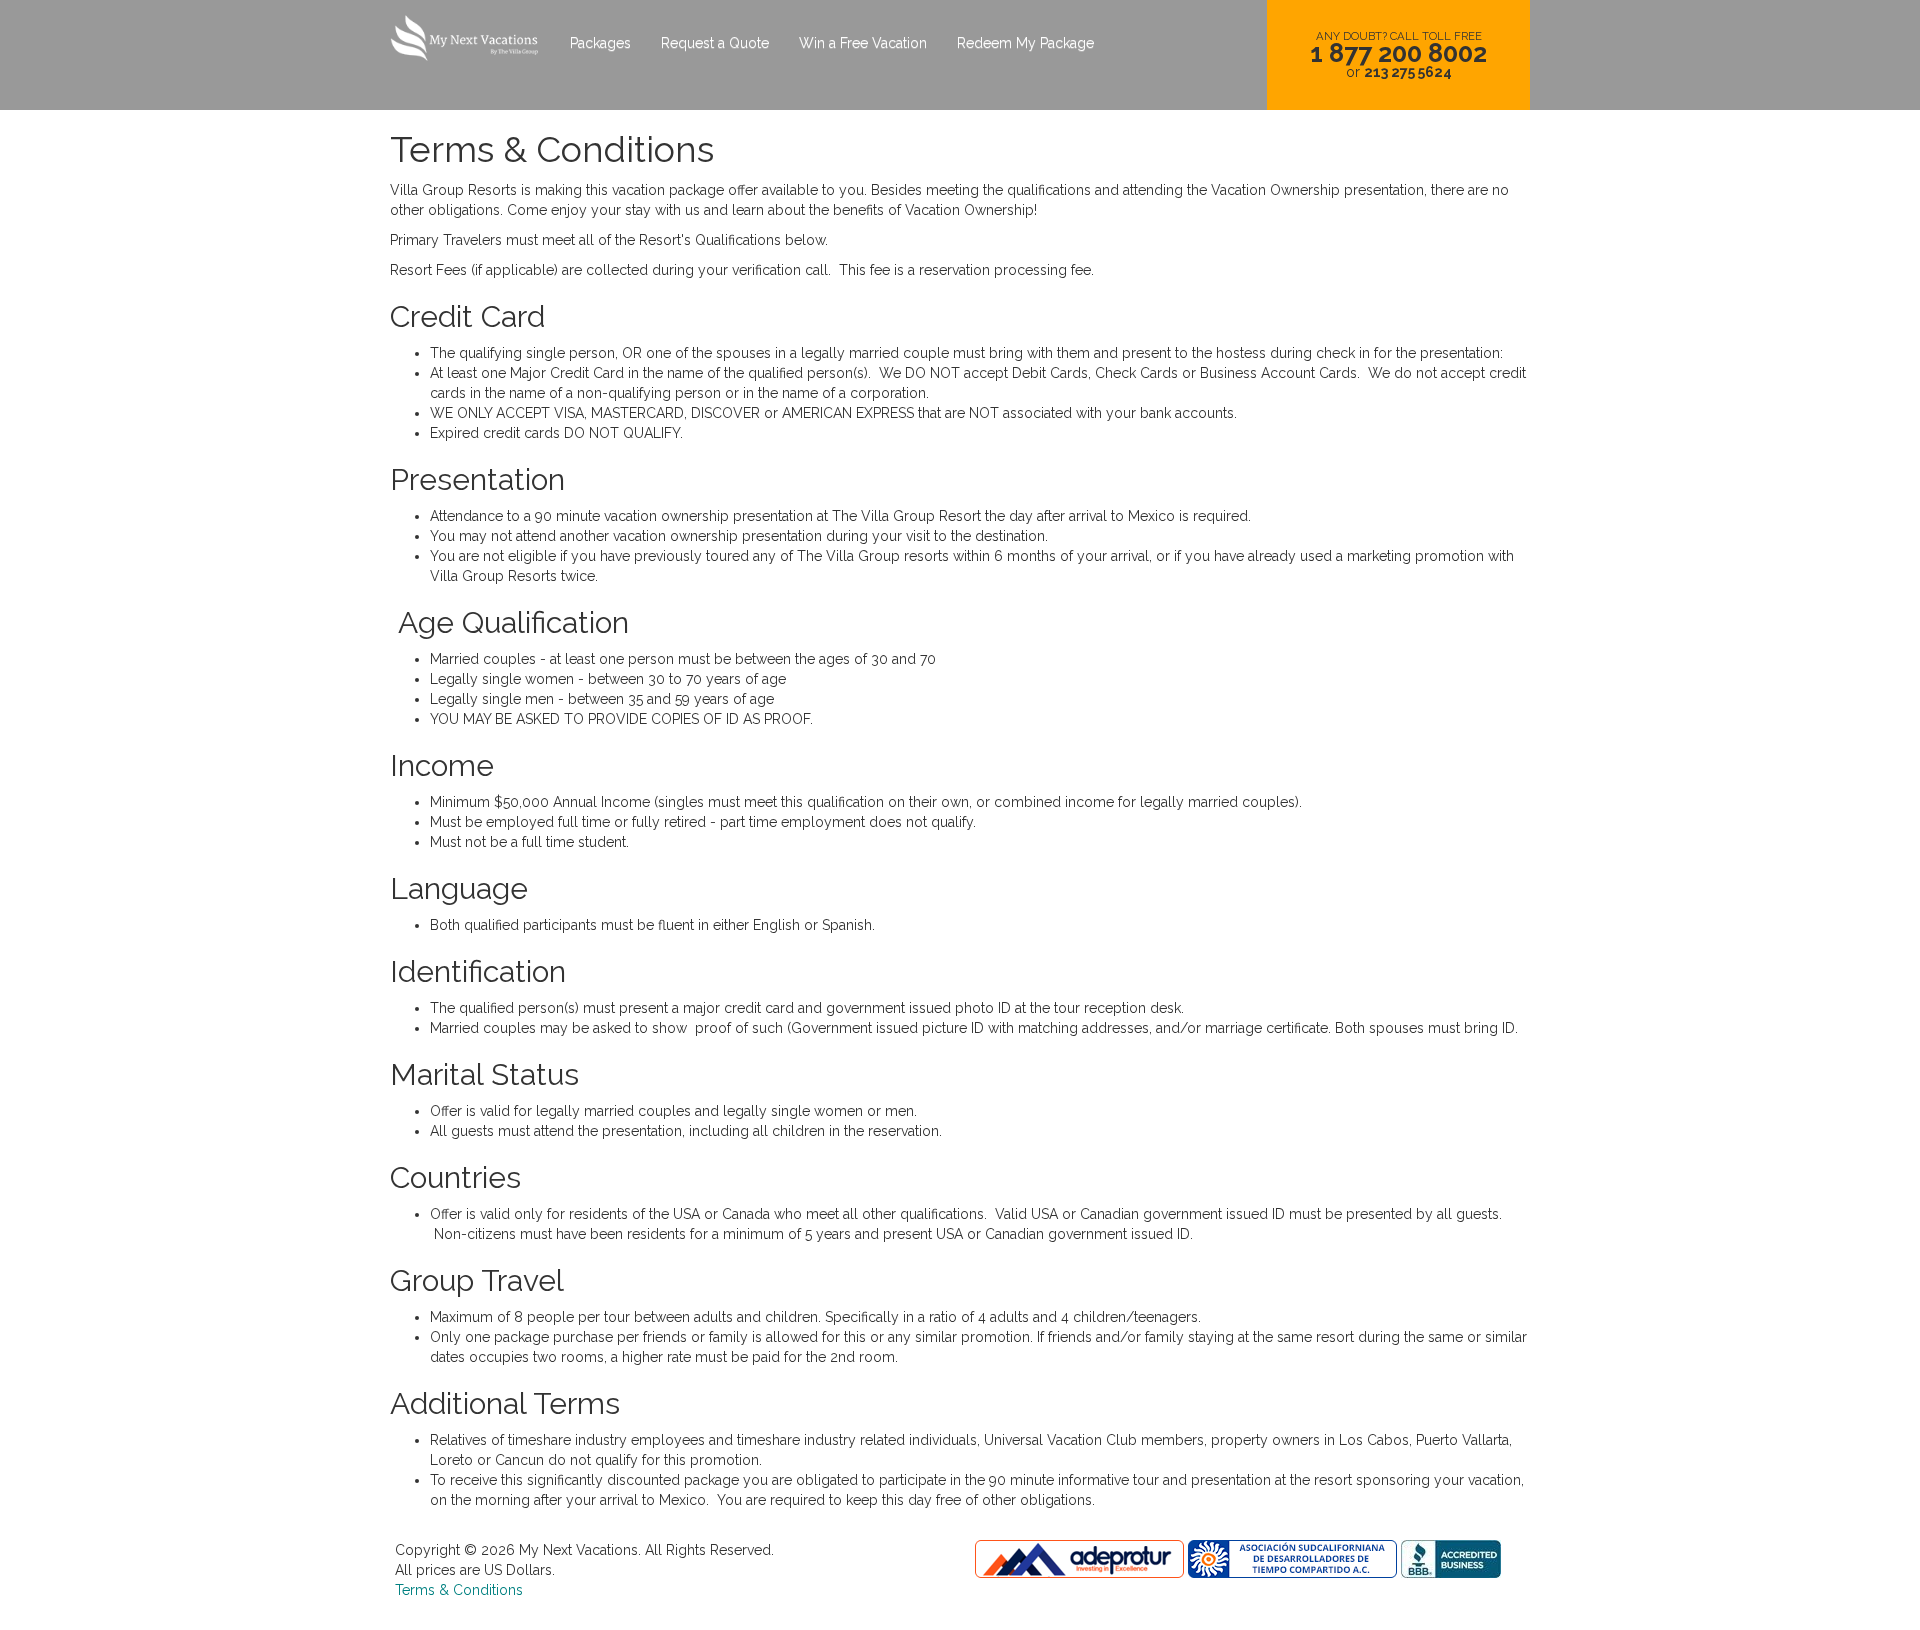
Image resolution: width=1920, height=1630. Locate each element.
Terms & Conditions (459, 1590)
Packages (600, 43)
